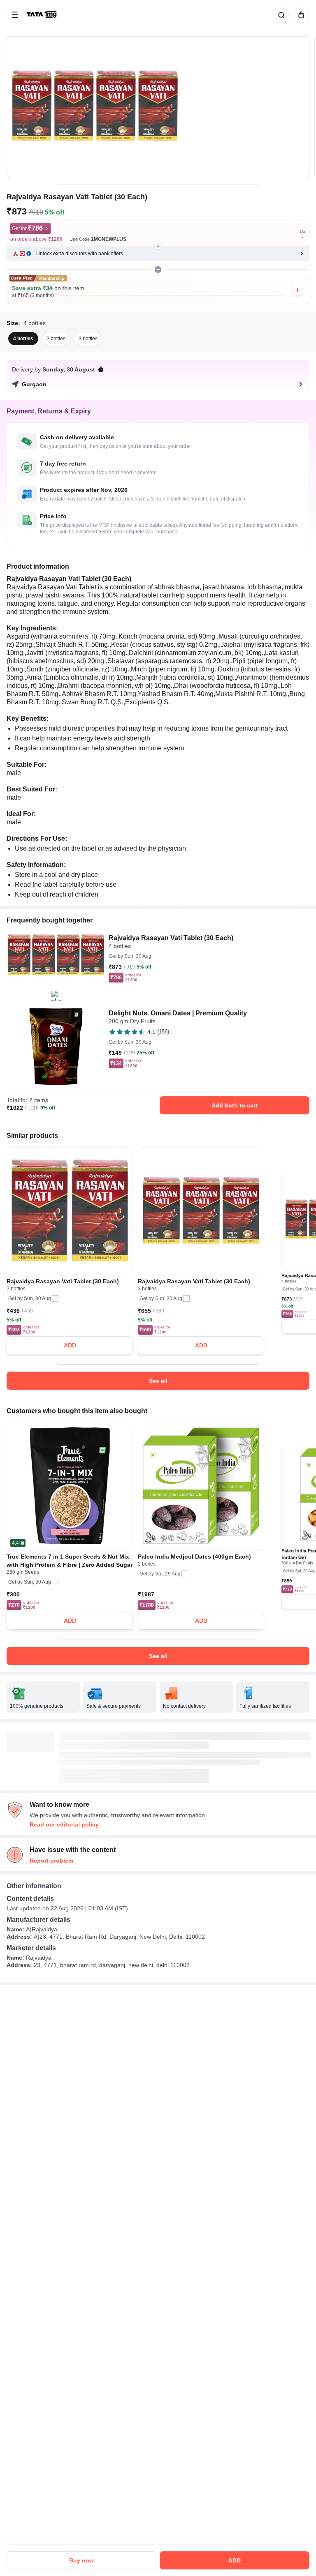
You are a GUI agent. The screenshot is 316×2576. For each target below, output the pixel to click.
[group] (158, 107)
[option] (23, 339)
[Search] (280, 15)
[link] (42, 15)
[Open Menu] (15, 15)
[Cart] (300, 15)
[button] (158, 254)
